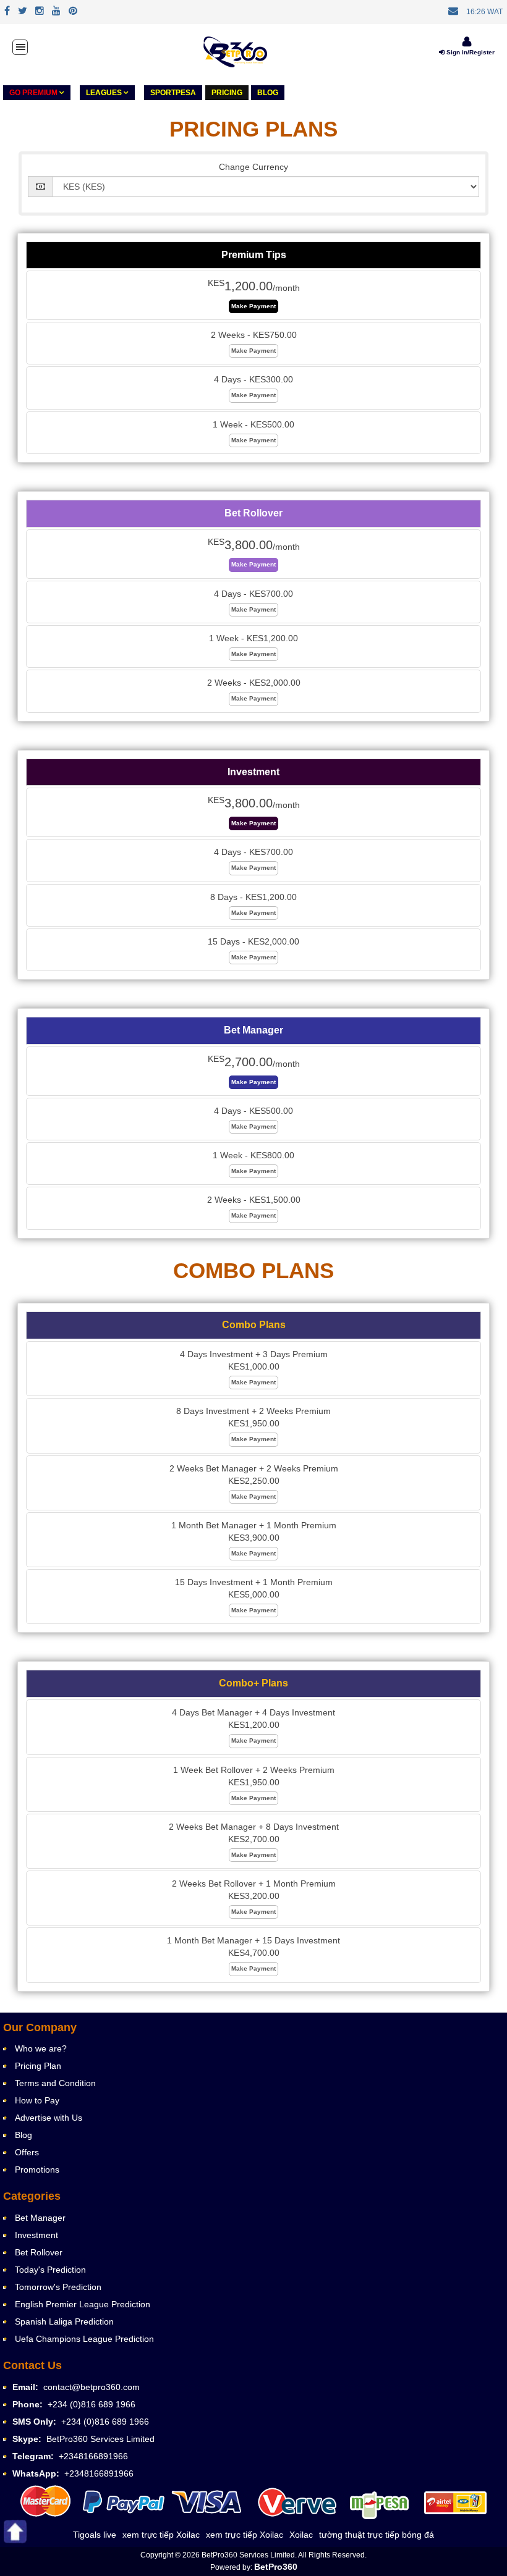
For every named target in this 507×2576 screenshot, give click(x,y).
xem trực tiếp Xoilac (161, 2535)
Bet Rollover (39, 2252)
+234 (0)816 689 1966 (92, 2404)
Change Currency (253, 167)
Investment (36, 2235)
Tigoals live (95, 2535)
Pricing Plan (38, 2066)
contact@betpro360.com (92, 2387)
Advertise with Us (49, 2118)
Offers (27, 2152)
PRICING (227, 93)
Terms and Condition (55, 2083)
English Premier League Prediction (83, 2304)
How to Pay (37, 2100)
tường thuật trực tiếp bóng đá (377, 2535)
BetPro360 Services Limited (100, 2439)
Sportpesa (173, 93)
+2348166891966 (93, 2456)
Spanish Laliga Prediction (64, 2321)
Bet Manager (40, 2218)
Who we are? (41, 2048)
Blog (268, 93)
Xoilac (301, 2535)
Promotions (37, 2170)
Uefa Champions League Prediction (84, 2339)
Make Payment (253, 306)
